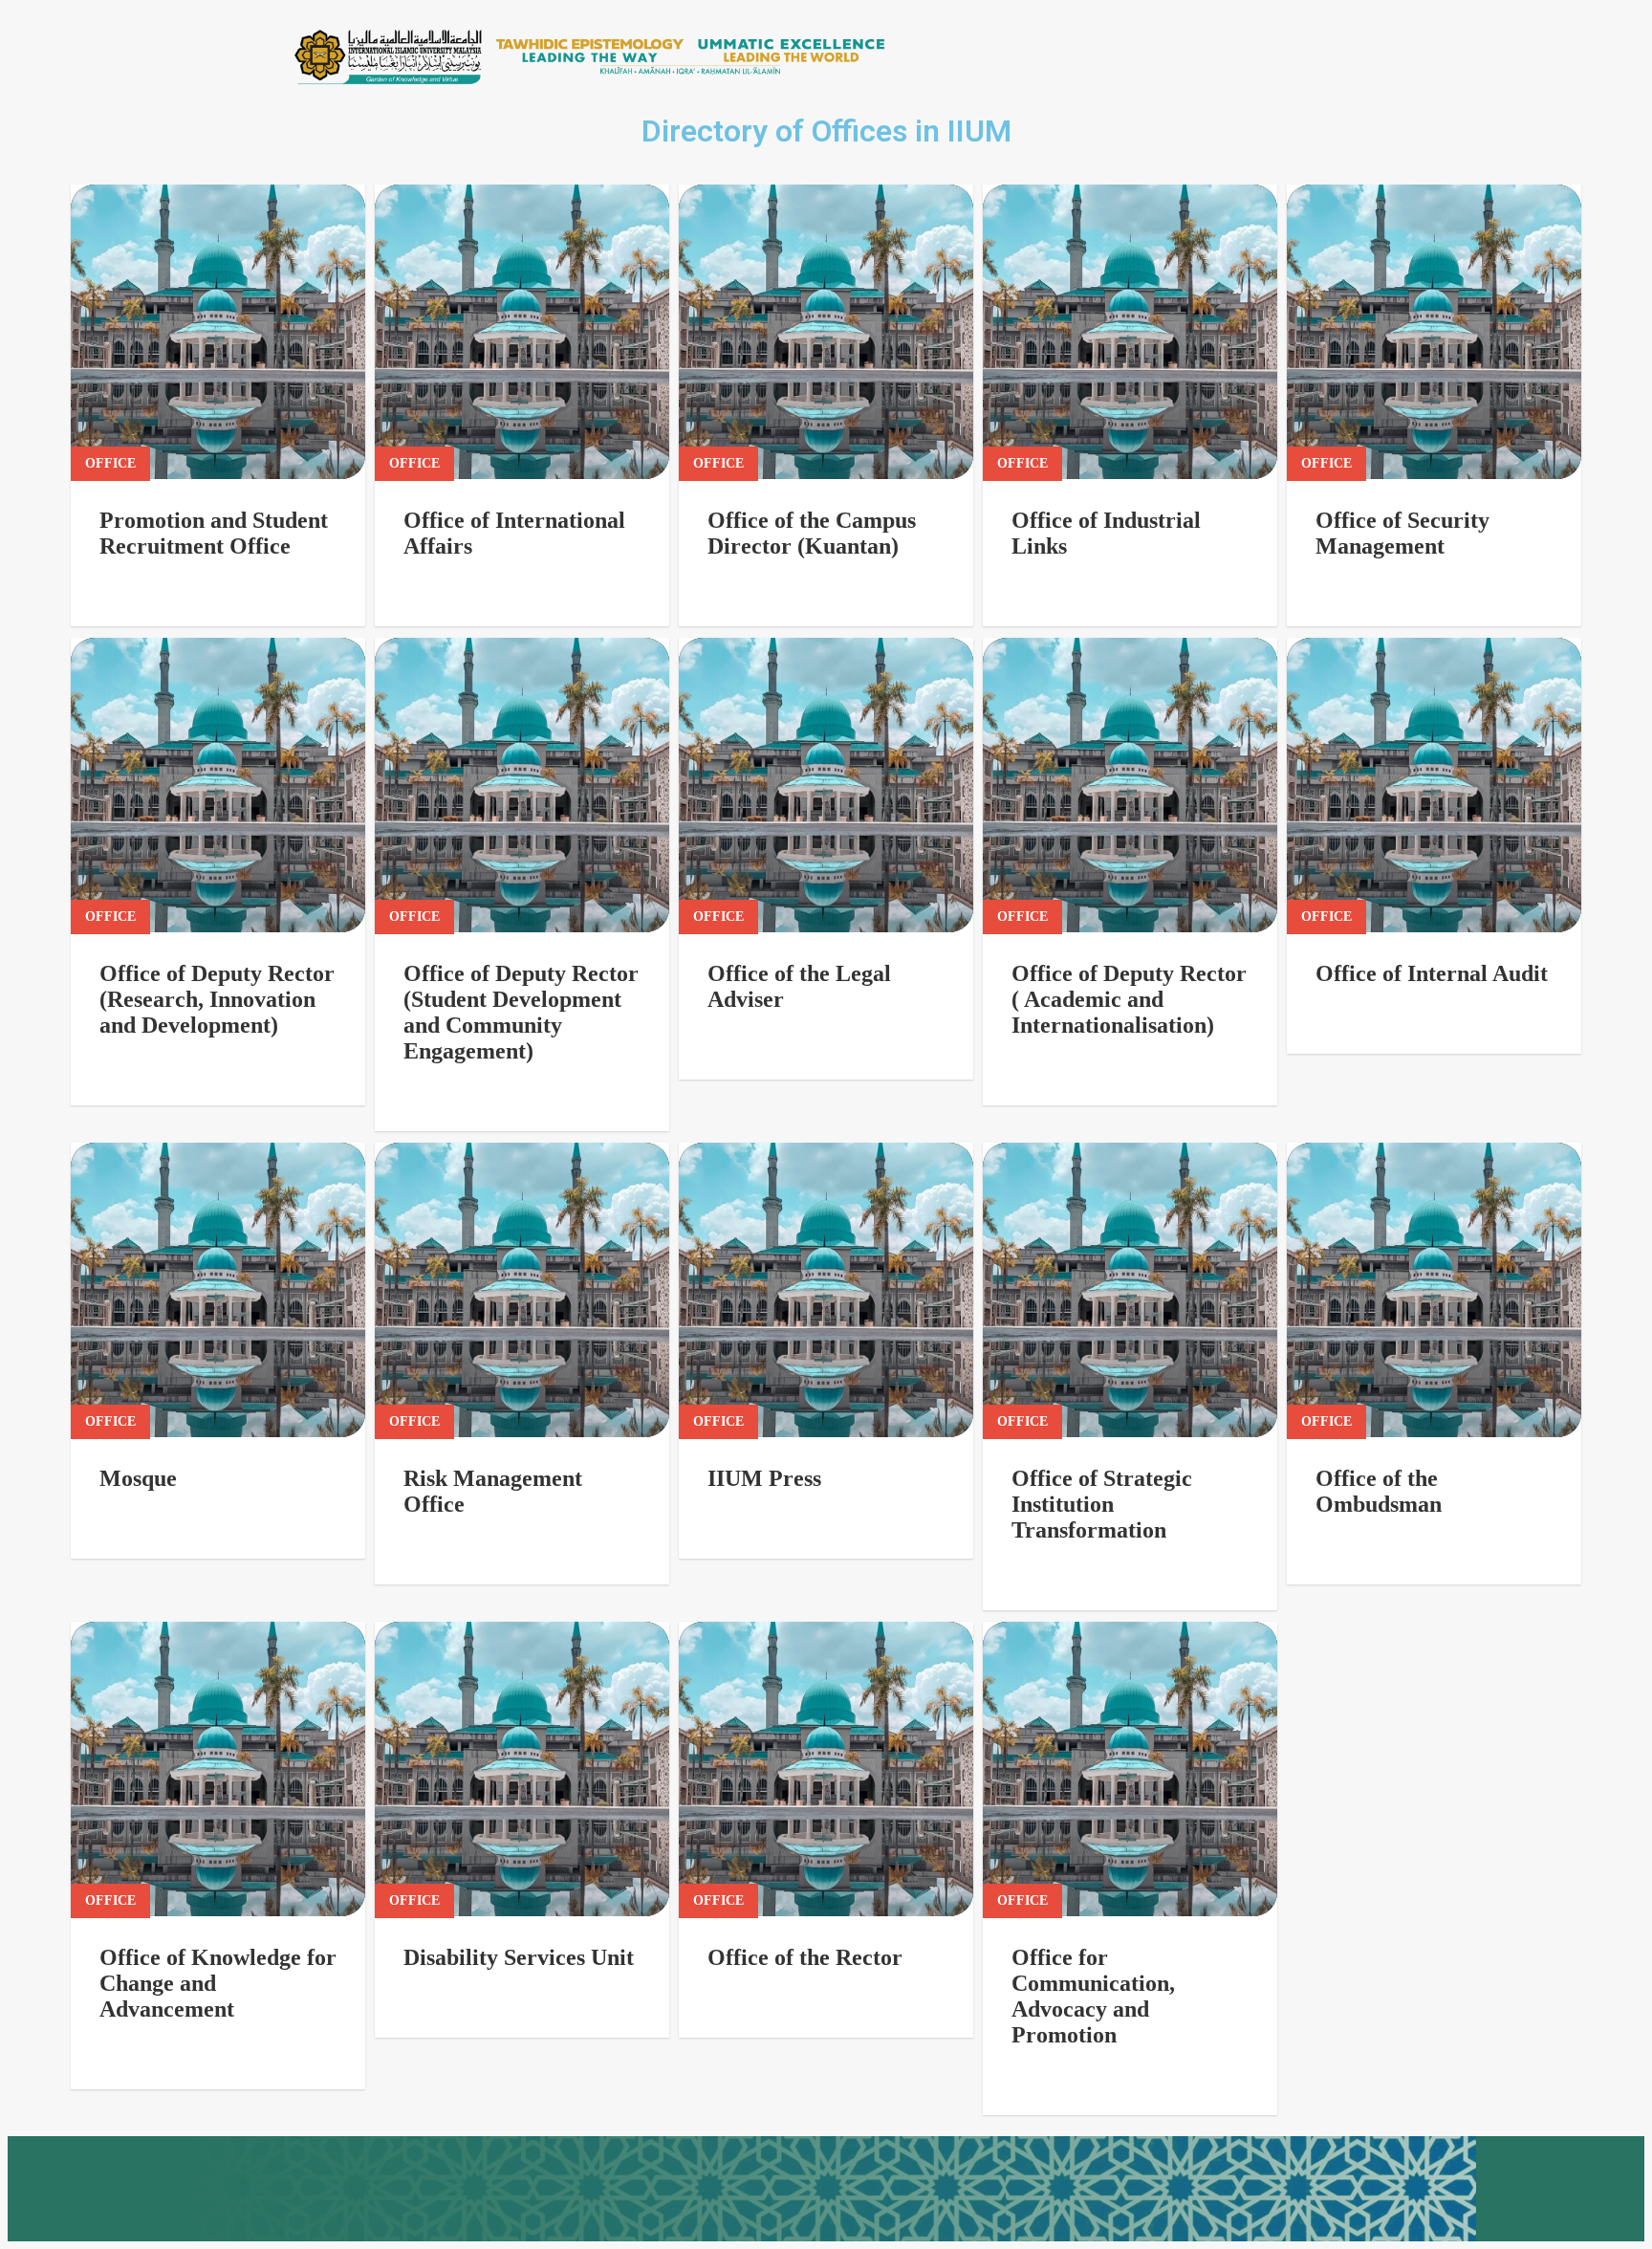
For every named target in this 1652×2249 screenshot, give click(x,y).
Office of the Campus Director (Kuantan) (812, 533)
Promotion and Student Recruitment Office (214, 533)
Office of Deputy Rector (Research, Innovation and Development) (217, 999)
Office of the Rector (805, 1957)
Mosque (138, 1478)
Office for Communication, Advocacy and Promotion (1093, 1996)
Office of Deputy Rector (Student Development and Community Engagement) (521, 1012)
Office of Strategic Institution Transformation (1102, 1504)
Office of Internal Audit (1432, 973)
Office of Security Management (1402, 533)
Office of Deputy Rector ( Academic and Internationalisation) (1129, 999)
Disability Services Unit (519, 1957)
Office (110, 463)
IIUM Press (764, 1478)
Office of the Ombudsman (1379, 1491)
